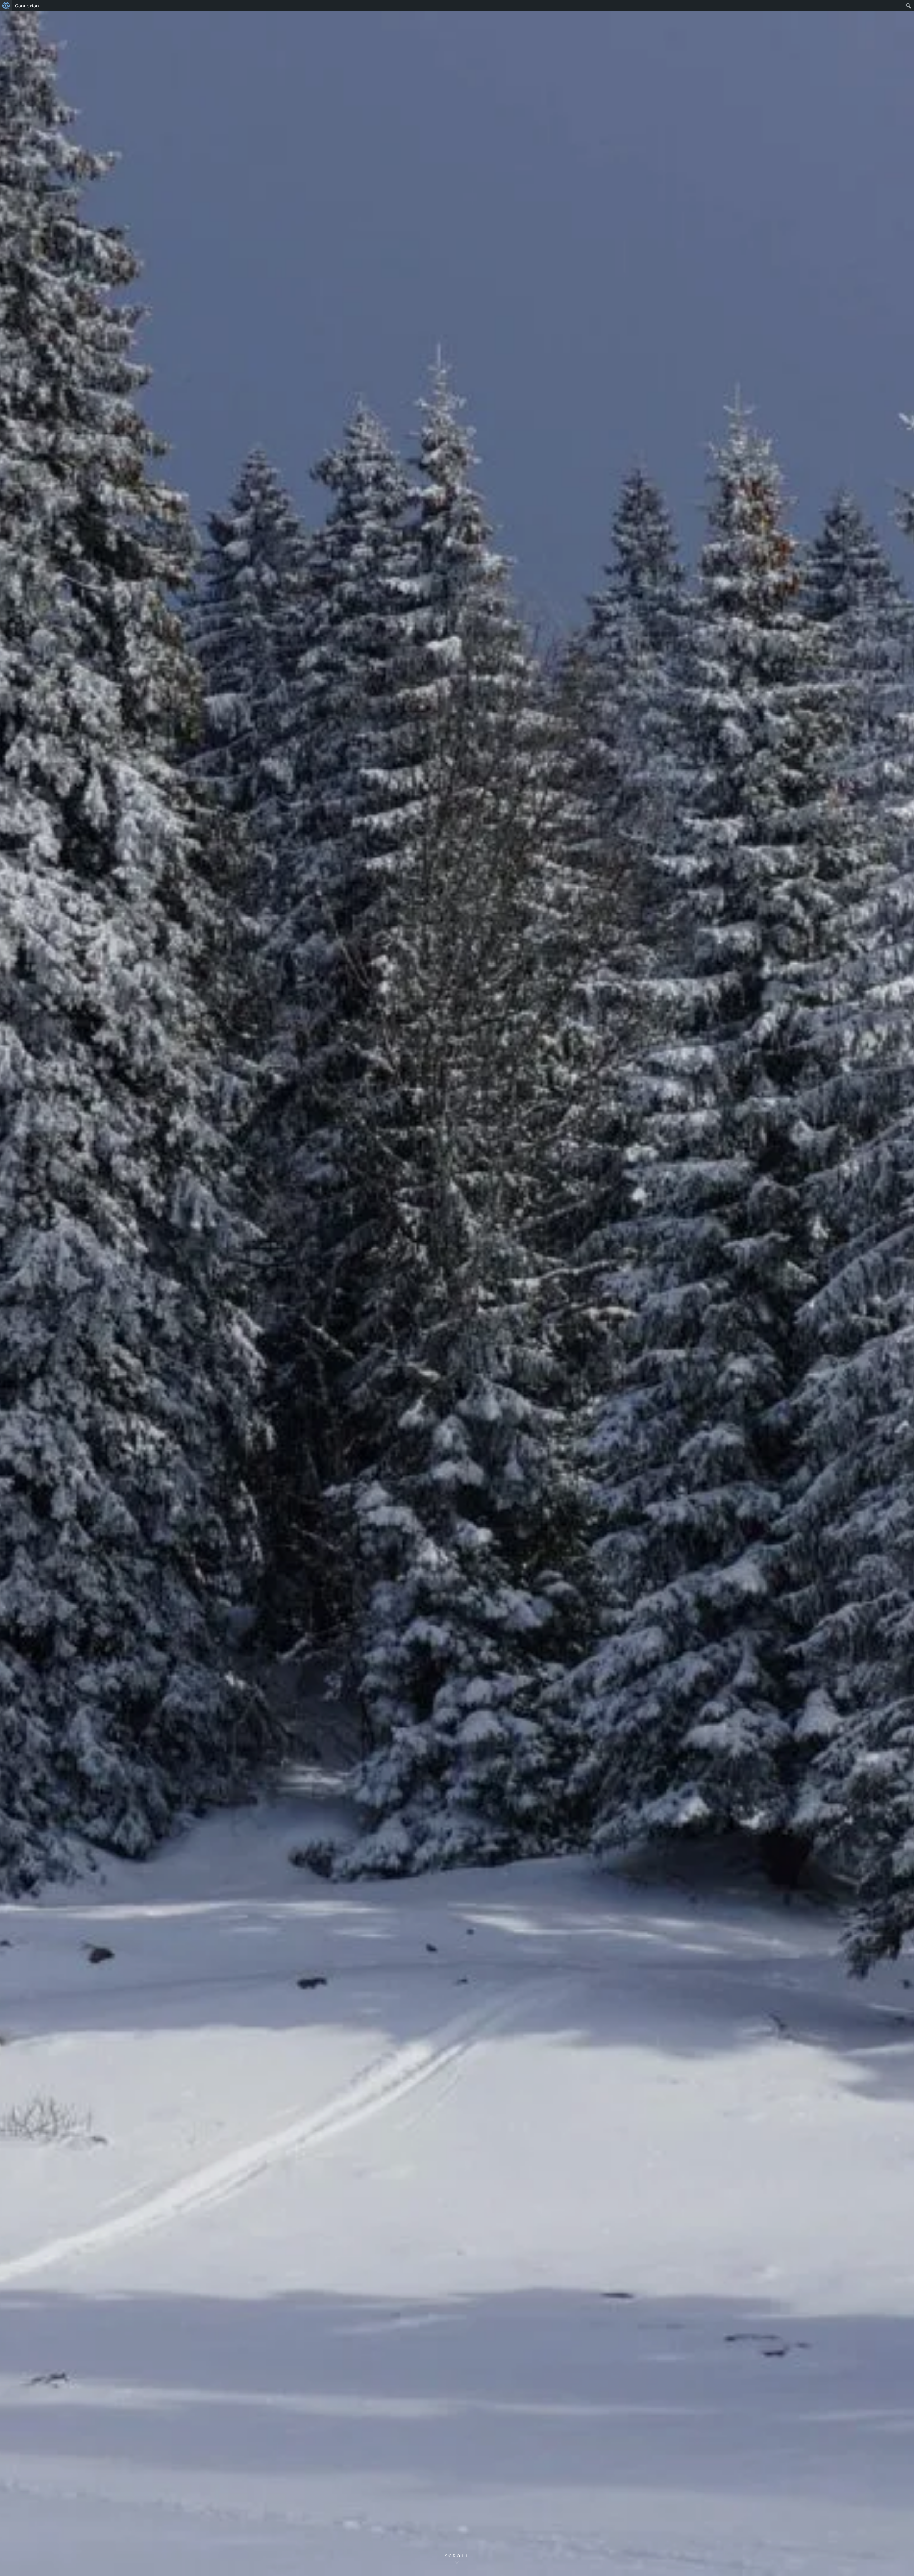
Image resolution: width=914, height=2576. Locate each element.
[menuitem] (6, 6)
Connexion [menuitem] (27, 6)
